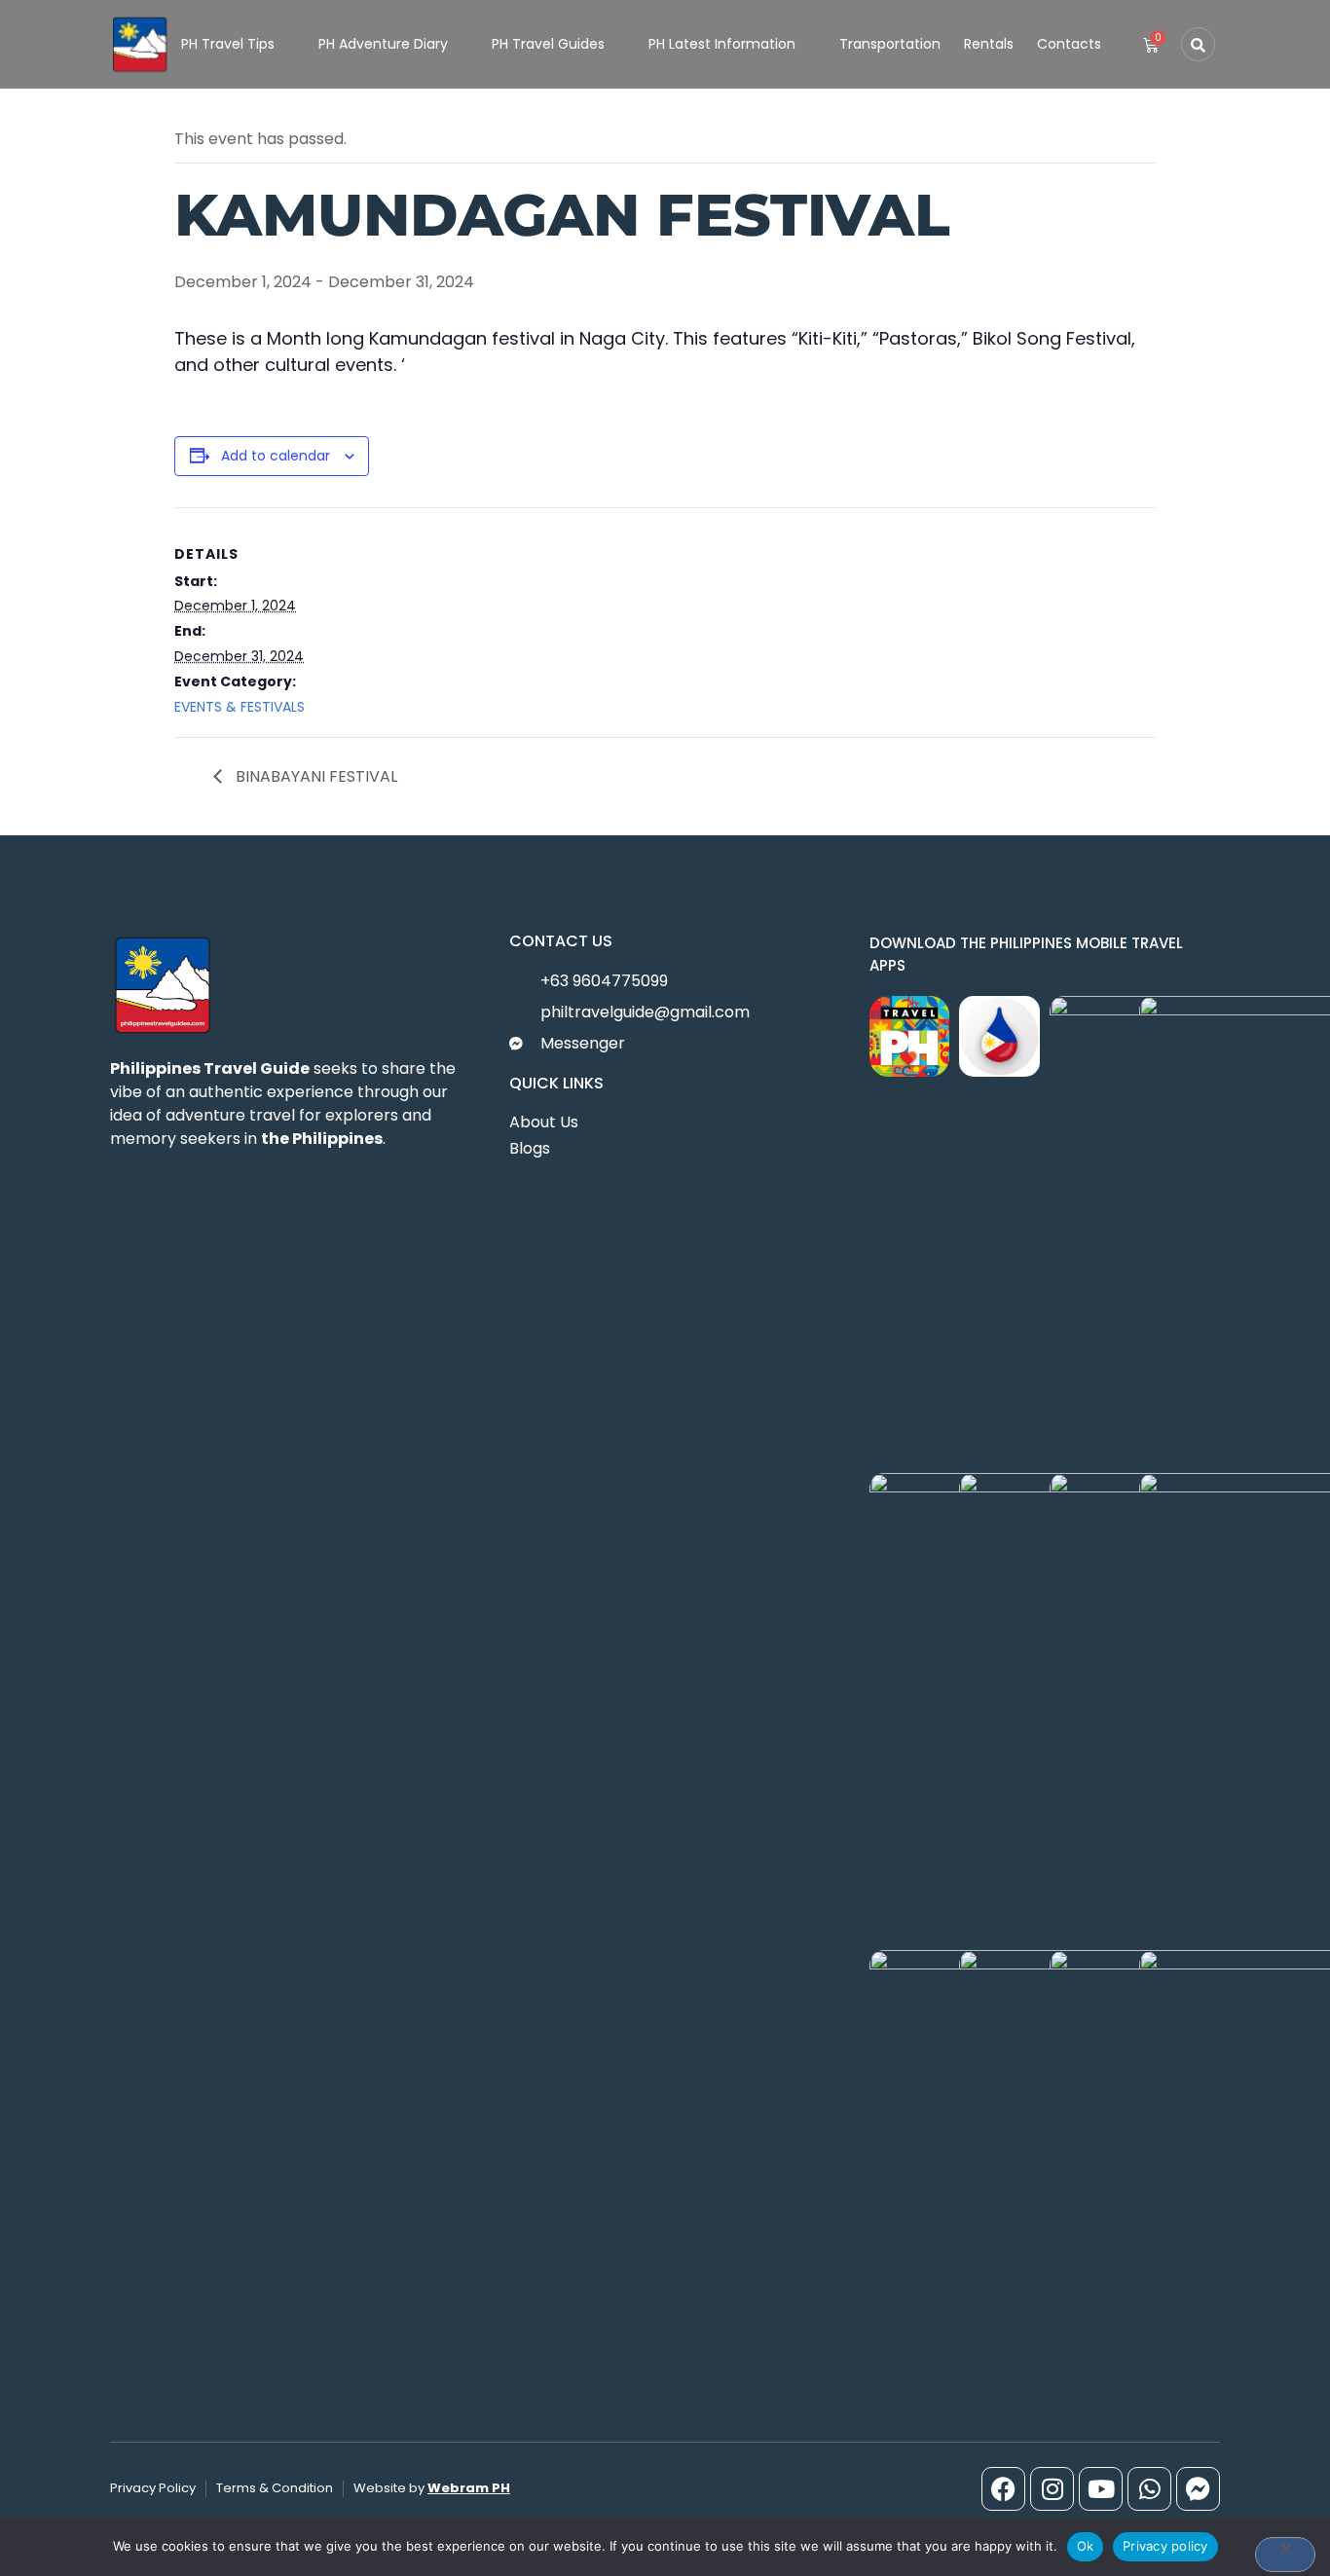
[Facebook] (1003, 2489)
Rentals (989, 44)
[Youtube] (1101, 2489)
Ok (1086, 2546)
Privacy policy (1165, 2546)
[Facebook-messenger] (1198, 2489)
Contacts (1069, 44)
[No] (1285, 2555)
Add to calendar (276, 456)
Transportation (890, 44)
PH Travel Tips (228, 44)
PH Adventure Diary (383, 44)
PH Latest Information (722, 44)
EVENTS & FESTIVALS (240, 707)
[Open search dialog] (1198, 44)
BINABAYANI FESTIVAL (314, 776)
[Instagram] (1052, 2489)
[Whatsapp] (1149, 2489)
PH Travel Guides (548, 44)
